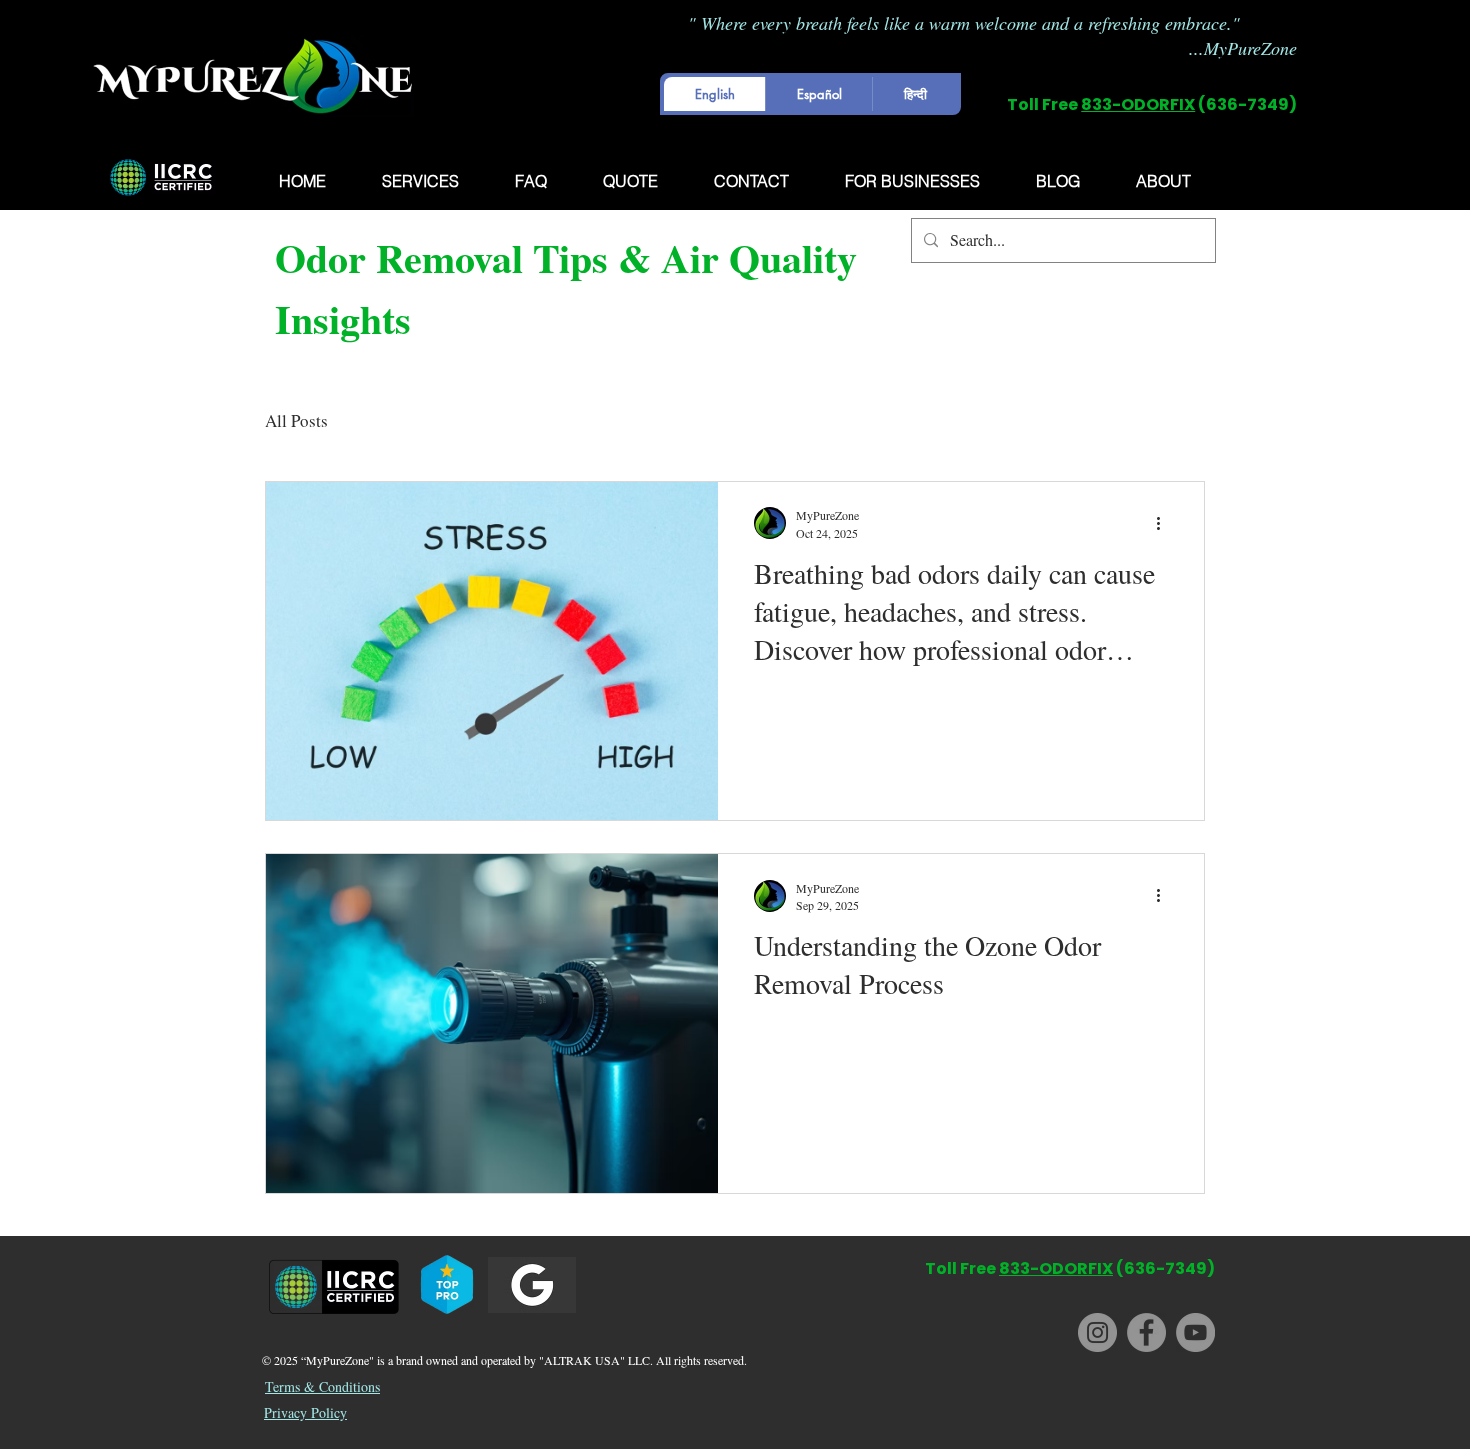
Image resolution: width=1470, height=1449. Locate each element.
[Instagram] (1097, 1332)
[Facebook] (1146, 1332)
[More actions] (1165, 523)
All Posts (296, 420)
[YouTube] (1195, 1332)
